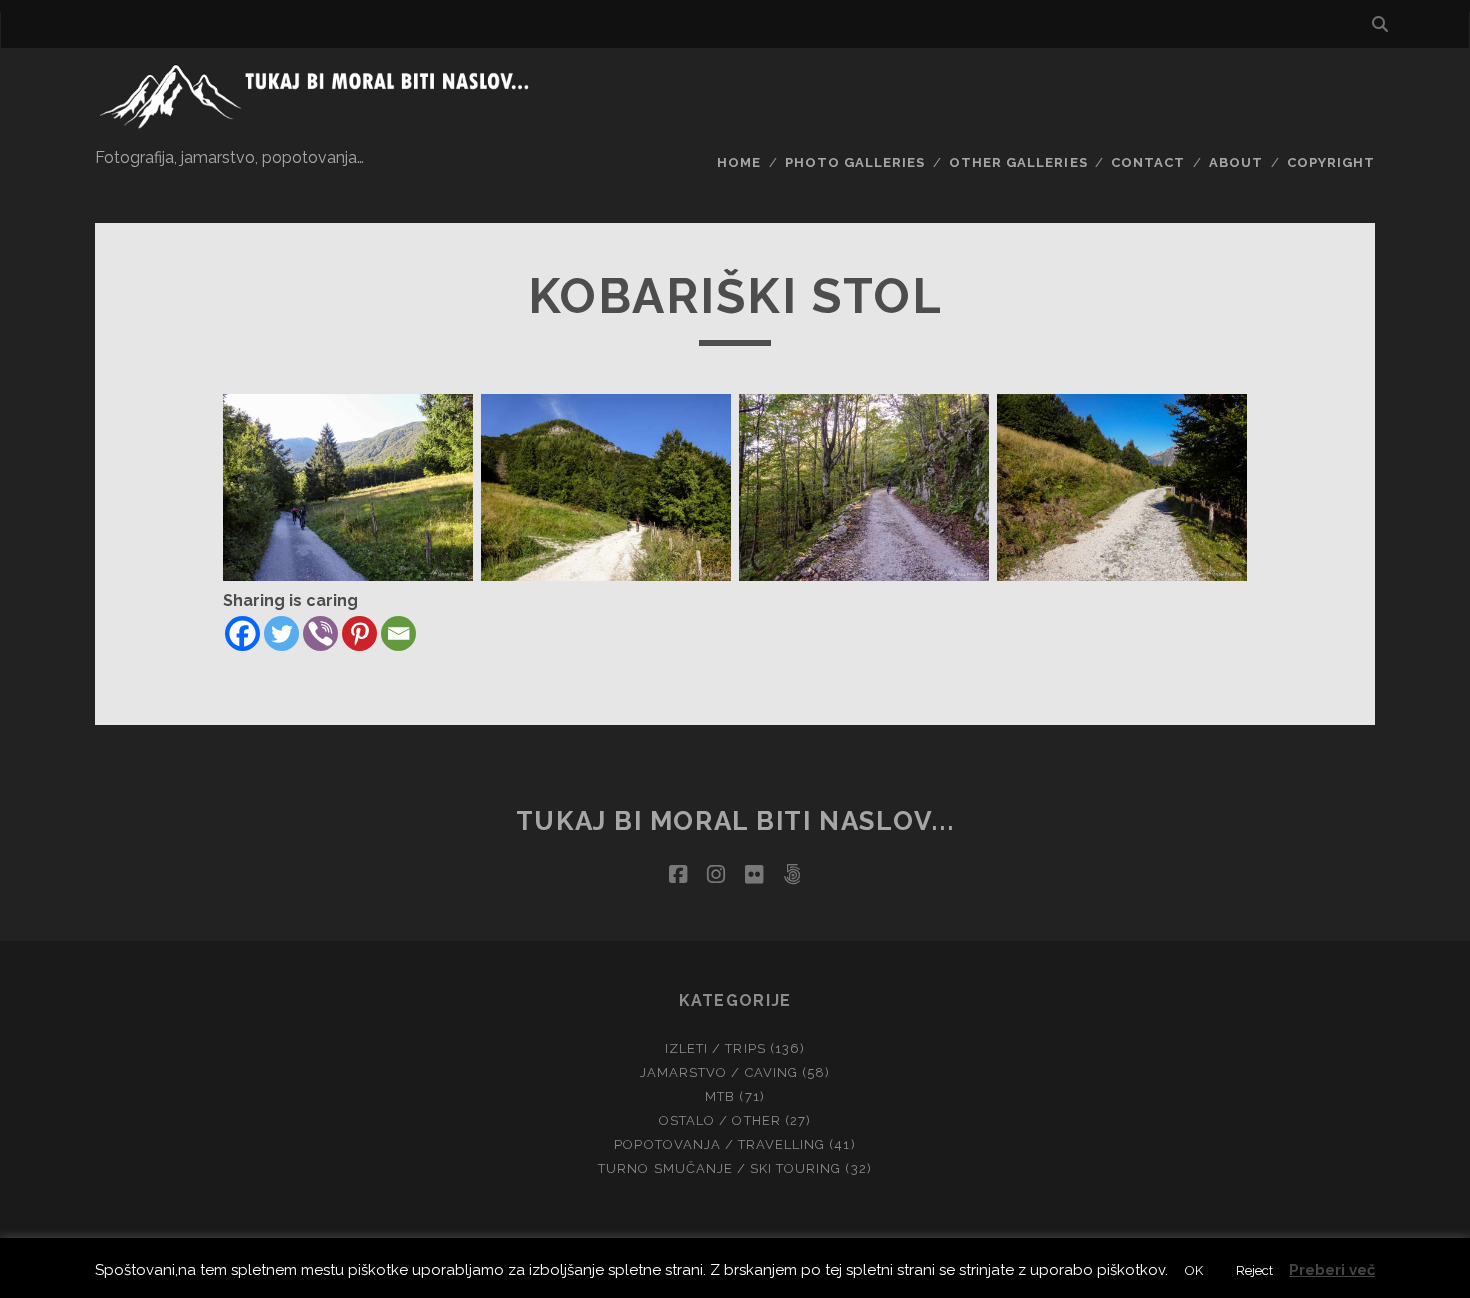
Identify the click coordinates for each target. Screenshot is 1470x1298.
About (1236, 162)
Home (739, 162)
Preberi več (1332, 1270)
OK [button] (1194, 1270)
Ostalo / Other (720, 1120)
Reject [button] (1254, 1270)
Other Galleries (1018, 162)
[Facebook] (242, 633)
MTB (720, 1096)
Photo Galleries (855, 162)
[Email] (398, 633)
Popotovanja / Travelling (719, 1144)
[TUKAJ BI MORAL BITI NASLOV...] (319, 126)
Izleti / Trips (715, 1048)
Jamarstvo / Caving (719, 1072)
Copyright (1331, 162)
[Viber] (320, 633)
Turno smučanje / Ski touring (719, 1168)
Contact (1148, 162)
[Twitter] (281, 633)
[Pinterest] (359, 633)
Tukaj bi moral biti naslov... (735, 821)
